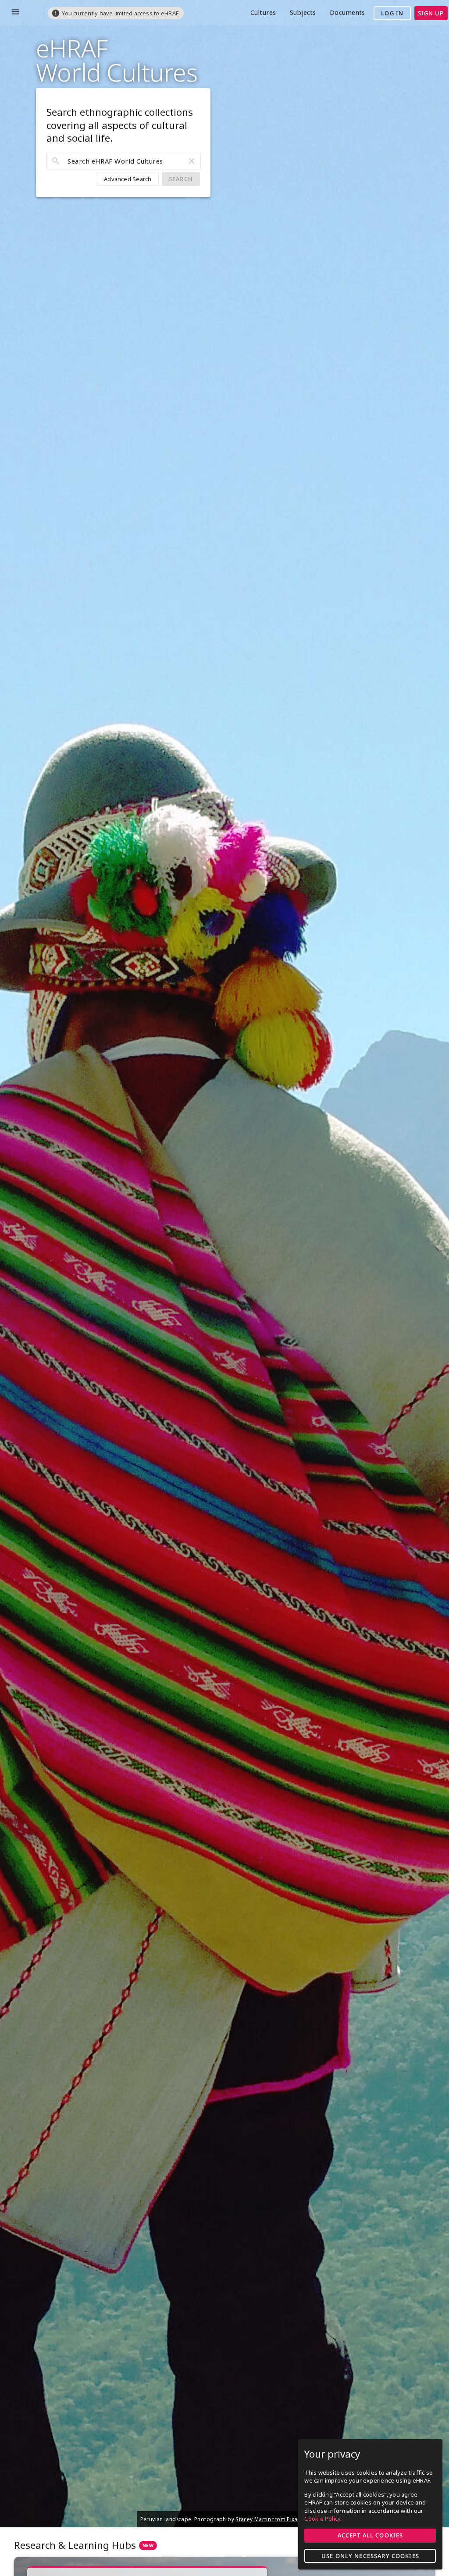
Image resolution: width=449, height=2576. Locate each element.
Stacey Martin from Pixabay (271, 2519)
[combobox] (124, 161)
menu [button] (15, 12)
